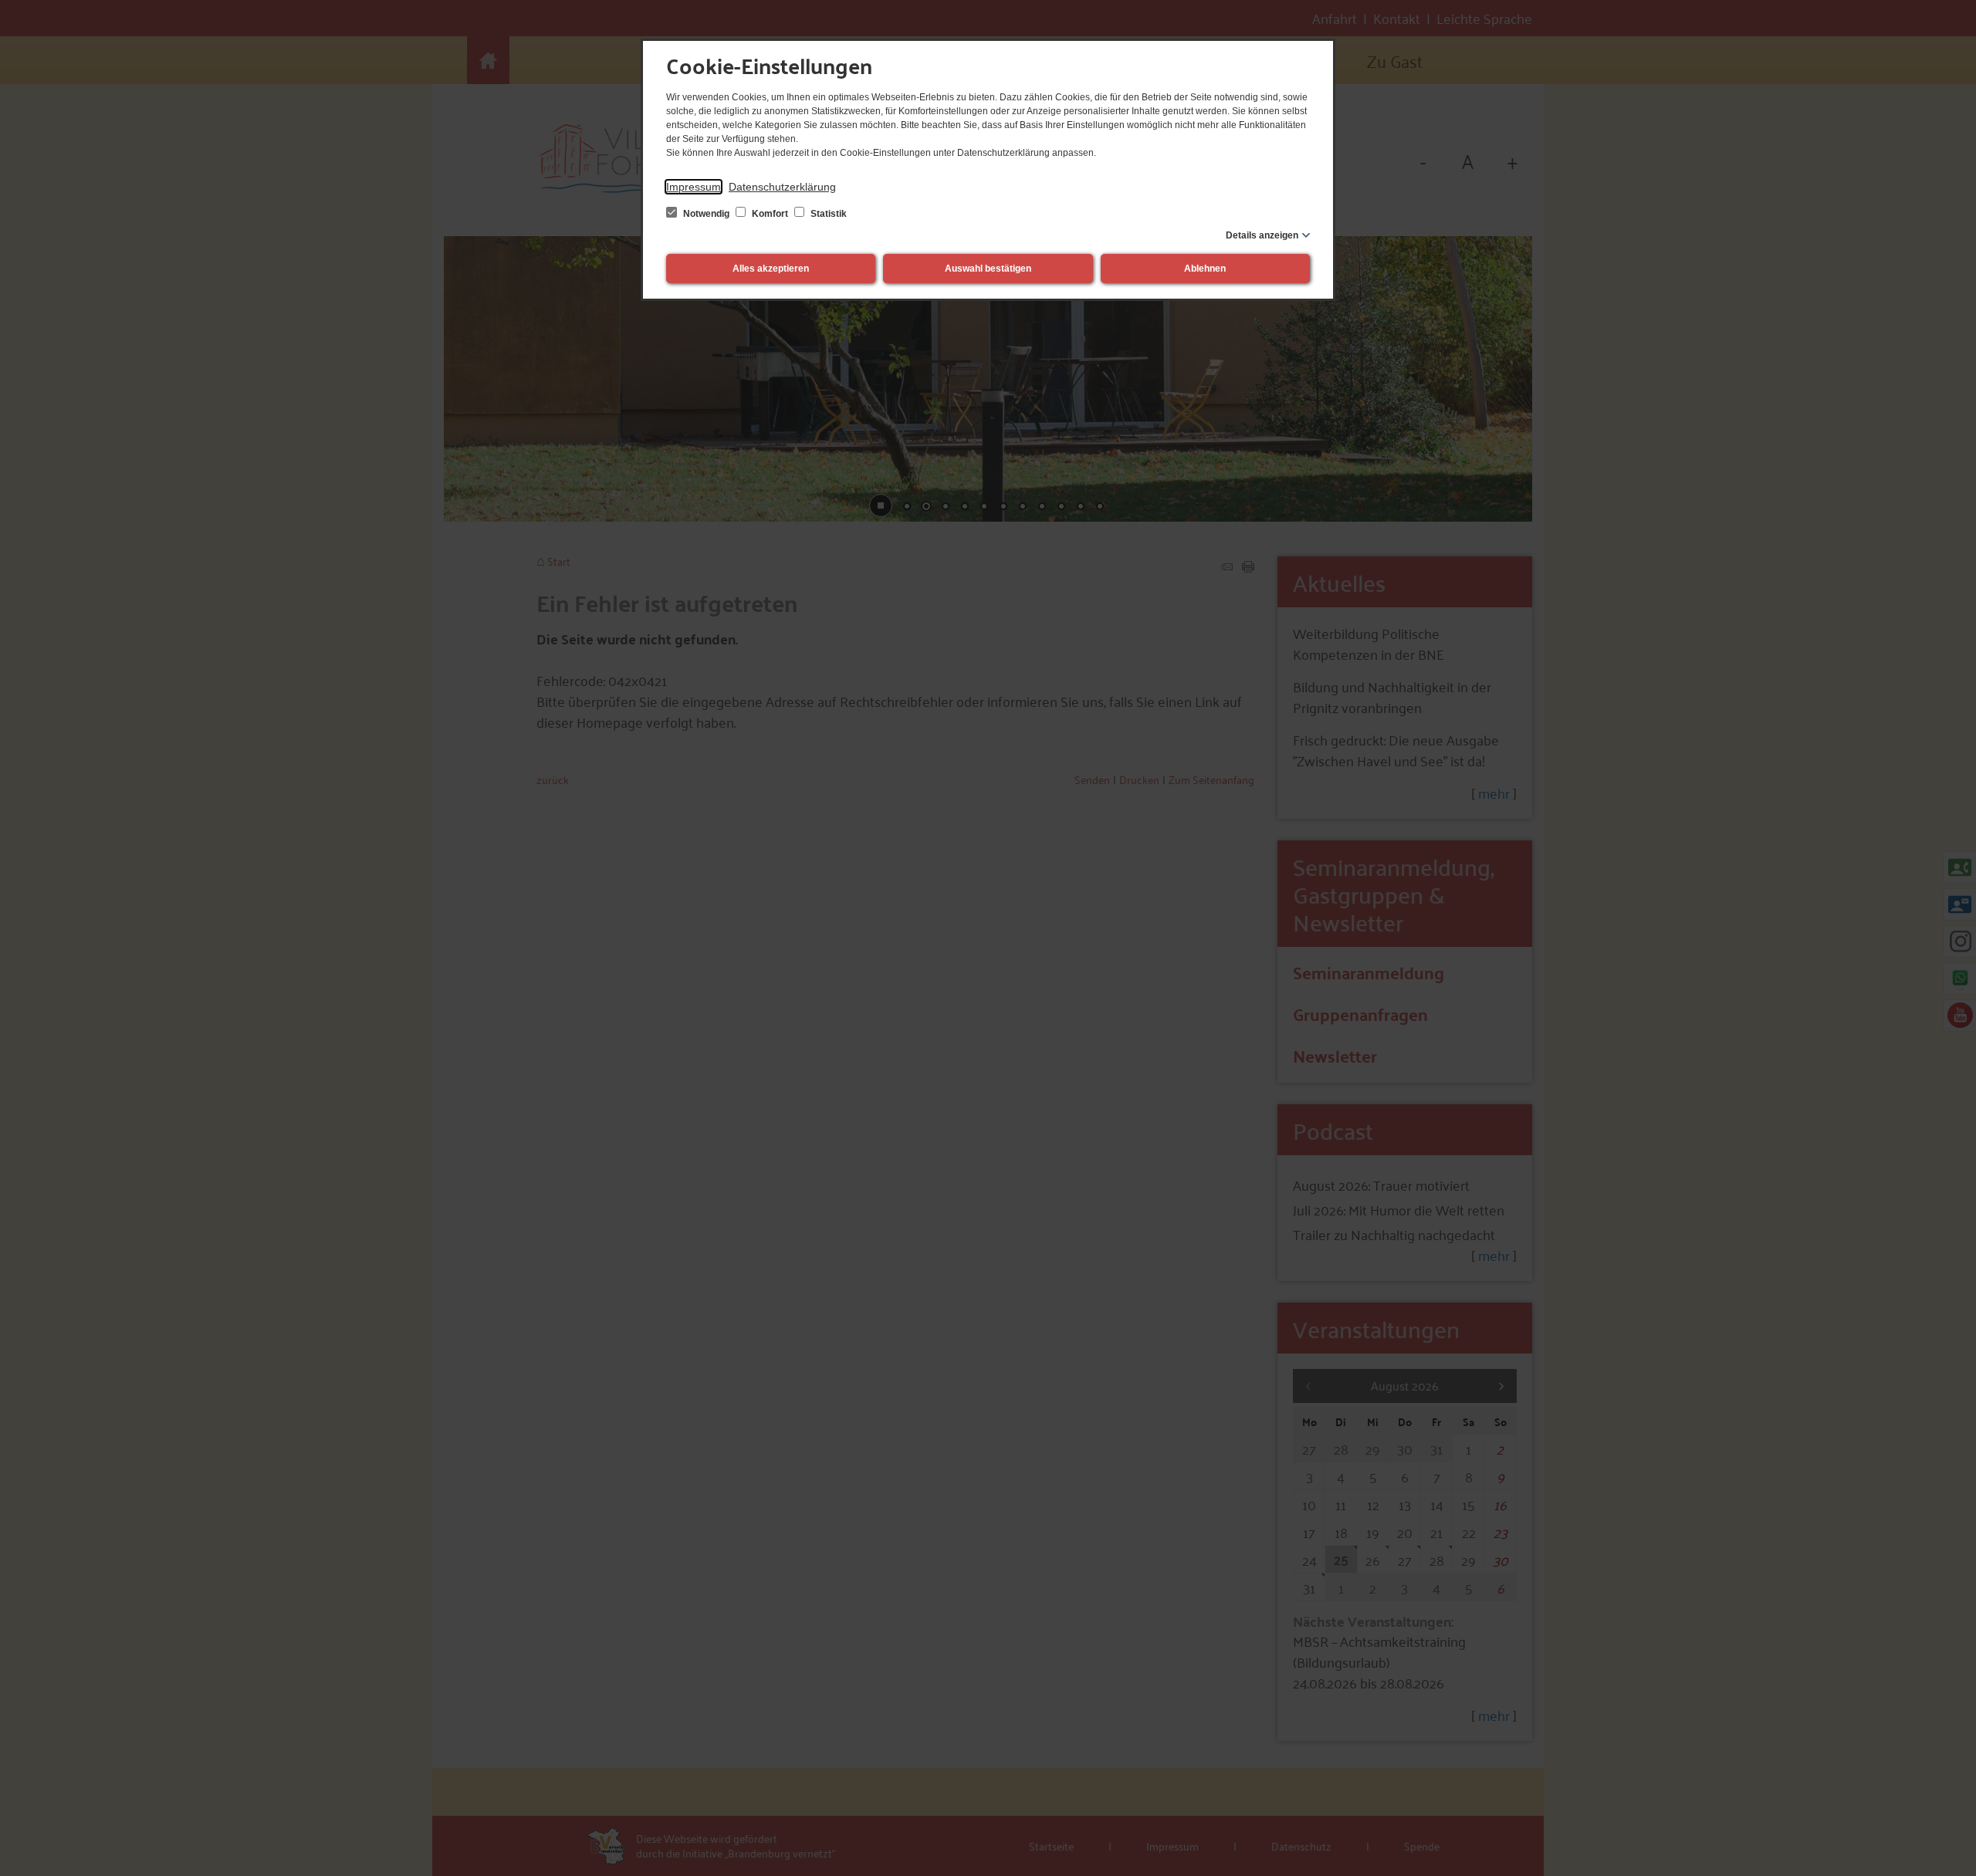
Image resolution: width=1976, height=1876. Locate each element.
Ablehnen (1205, 269)
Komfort (770, 214)
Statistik (827, 214)
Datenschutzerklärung (782, 187)
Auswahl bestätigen (988, 269)
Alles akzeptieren (771, 269)
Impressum (694, 187)
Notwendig (706, 214)
